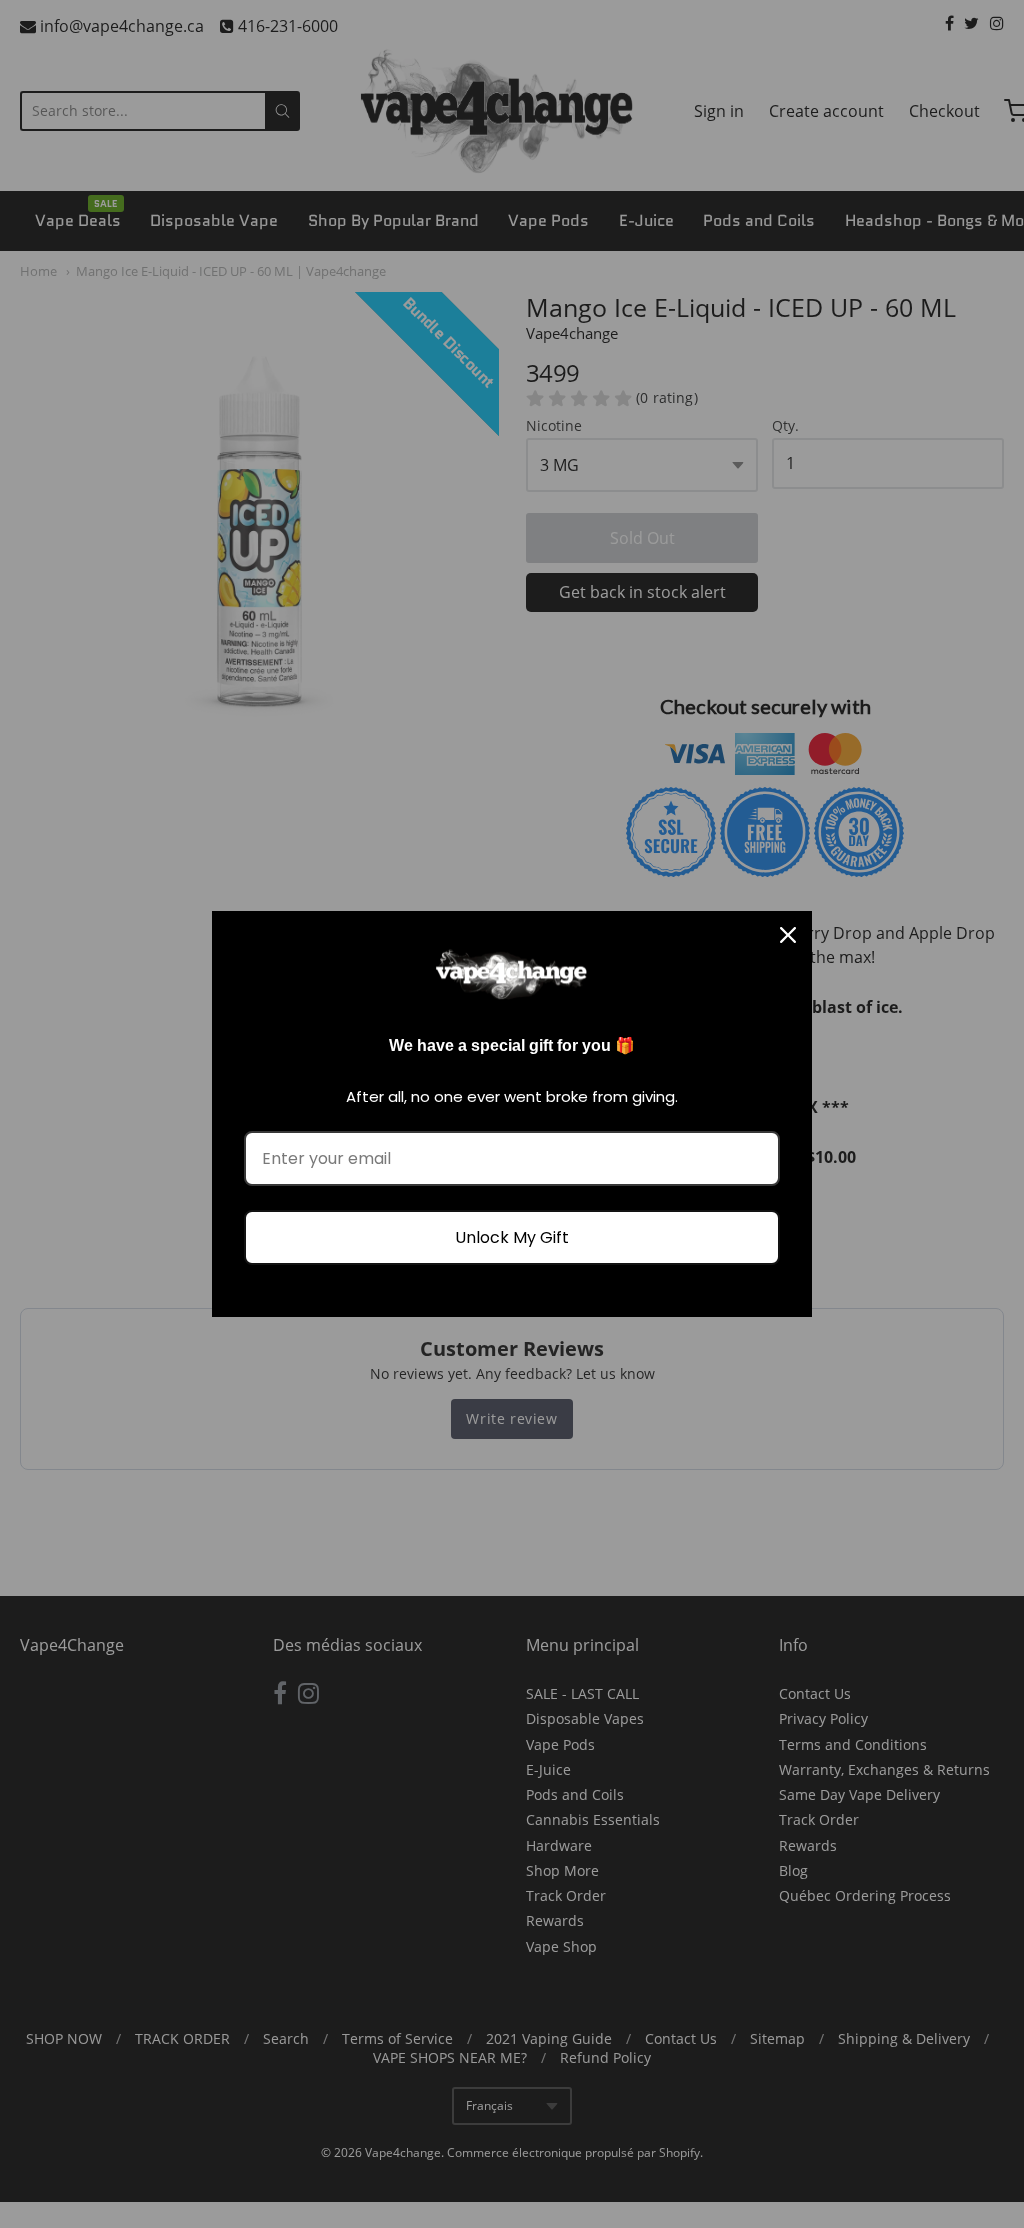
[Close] (788, 935)
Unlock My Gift (512, 1237)
